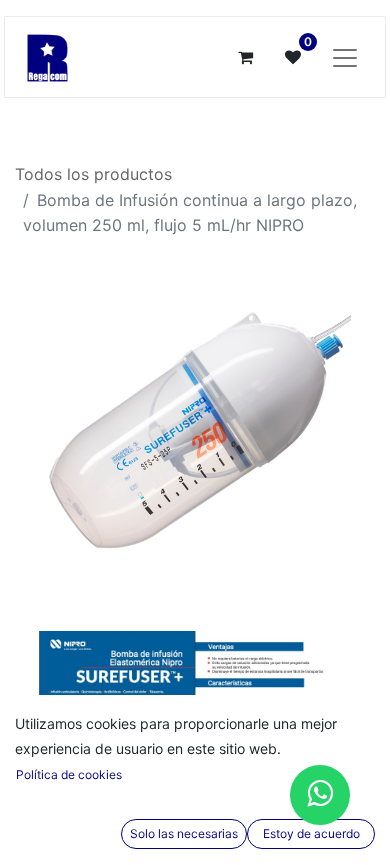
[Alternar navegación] (345, 57)
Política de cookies (69, 774)
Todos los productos (93, 174)
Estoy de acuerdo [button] (311, 833)
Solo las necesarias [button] (184, 833)
